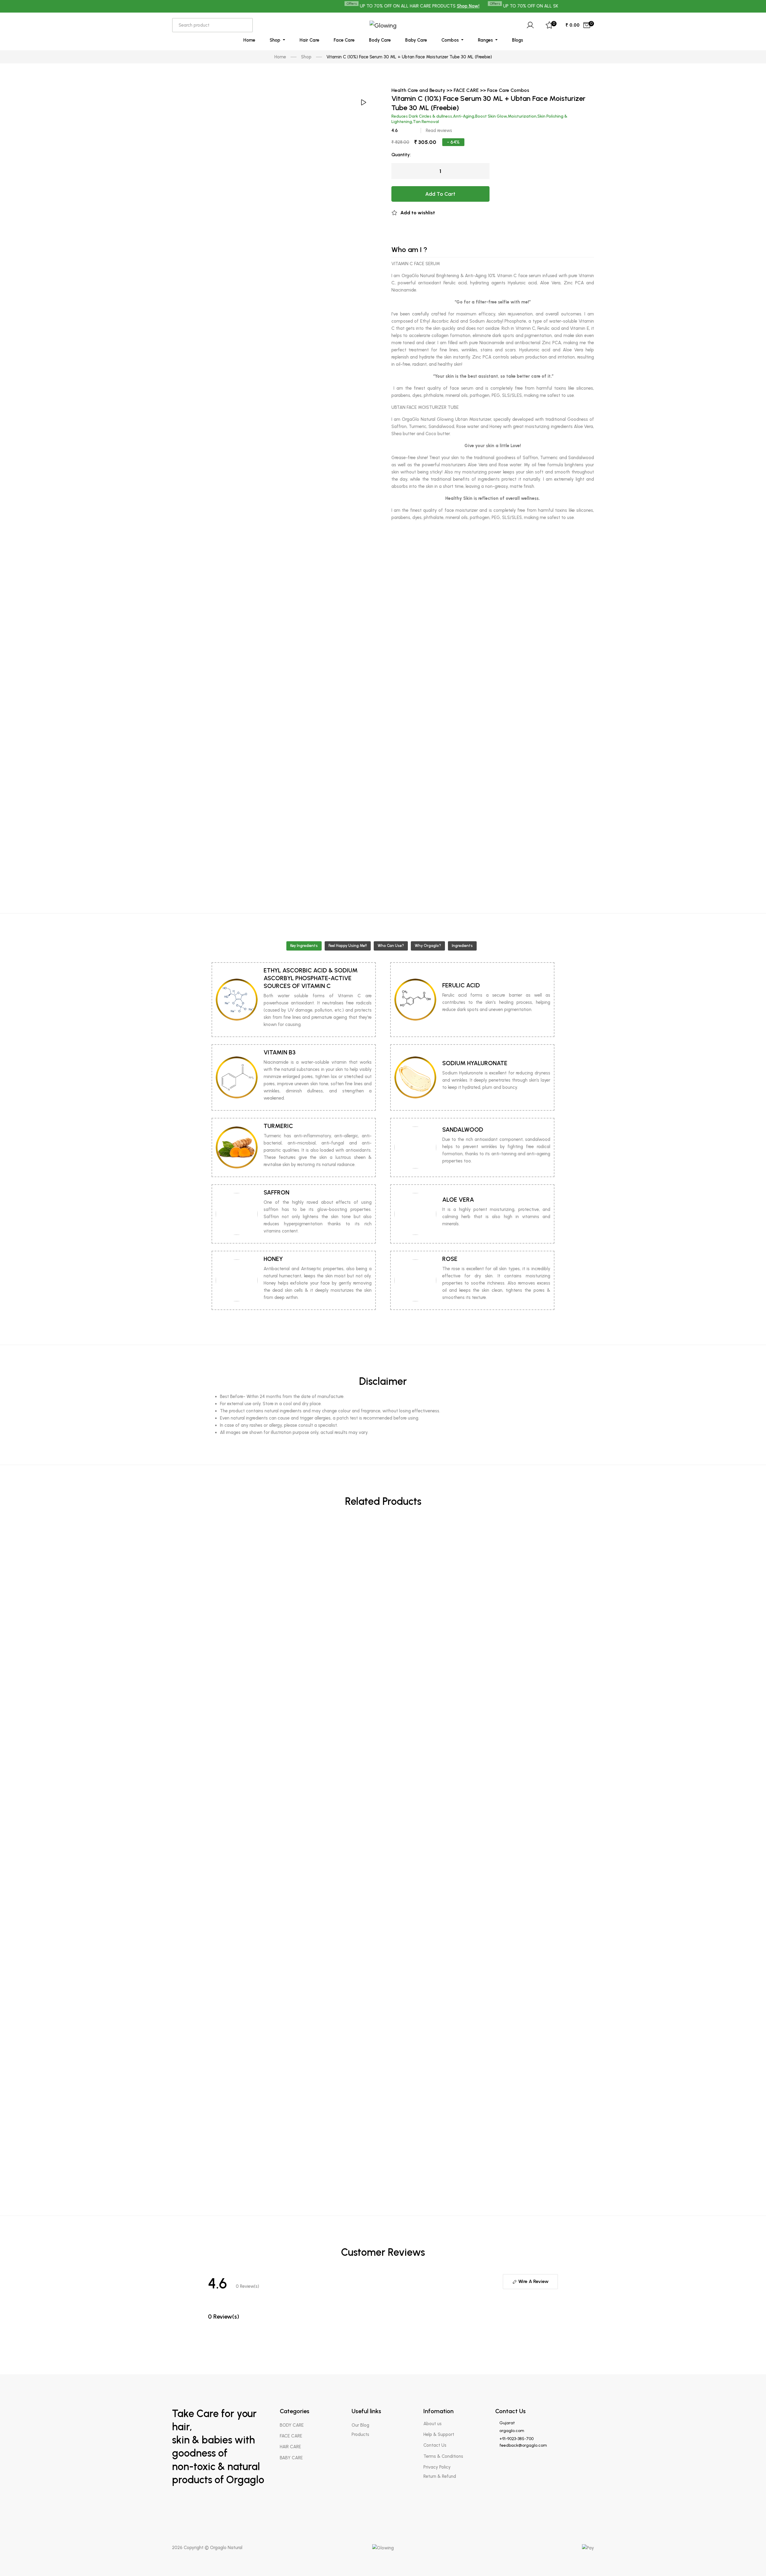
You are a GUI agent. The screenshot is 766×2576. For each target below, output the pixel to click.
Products (360, 2434)
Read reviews (439, 130)
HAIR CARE (290, 2447)
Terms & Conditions (443, 2456)
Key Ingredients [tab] (304, 946)
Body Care (380, 40)
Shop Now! (412, 6)
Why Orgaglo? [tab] (428, 946)
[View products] (556, 1535)
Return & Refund (440, 2476)
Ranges (486, 40)
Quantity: (401, 155)
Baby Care (416, 40)
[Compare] (556, 2222)
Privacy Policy (437, 2467)
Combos (451, 40)
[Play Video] (363, 102)
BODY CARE (292, 2425)
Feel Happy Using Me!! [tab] (348, 946)
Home (249, 40)
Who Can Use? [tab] (391, 946)
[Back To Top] (750, 2560)
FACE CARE (291, 2436)
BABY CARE (291, 2458)
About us (433, 2424)
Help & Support (439, 2434)
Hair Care (309, 40)
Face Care (344, 40)
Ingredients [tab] (462, 946)
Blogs (517, 40)
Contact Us (435, 2445)
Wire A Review (533, 2281)
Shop (276, 40)
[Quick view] (556, 1560)
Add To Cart (440, 194)
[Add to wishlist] (556, 2204)
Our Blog (360, 2425)
